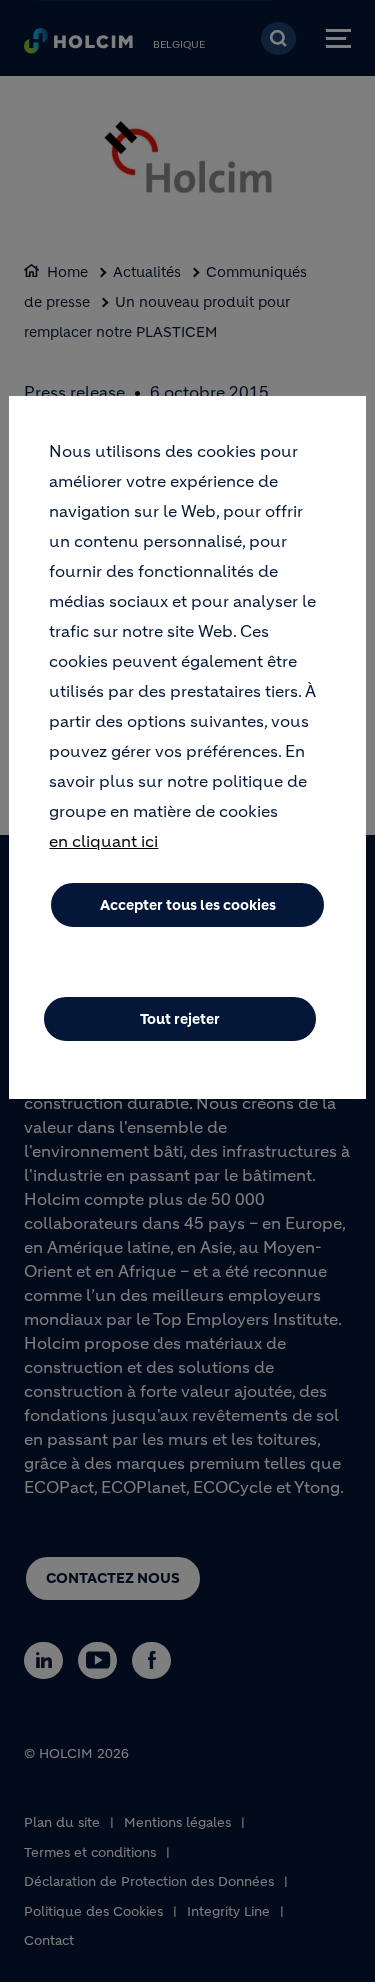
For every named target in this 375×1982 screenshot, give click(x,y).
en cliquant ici (103, 841)
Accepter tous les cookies (188, 905)
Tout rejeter (180, 1019)
